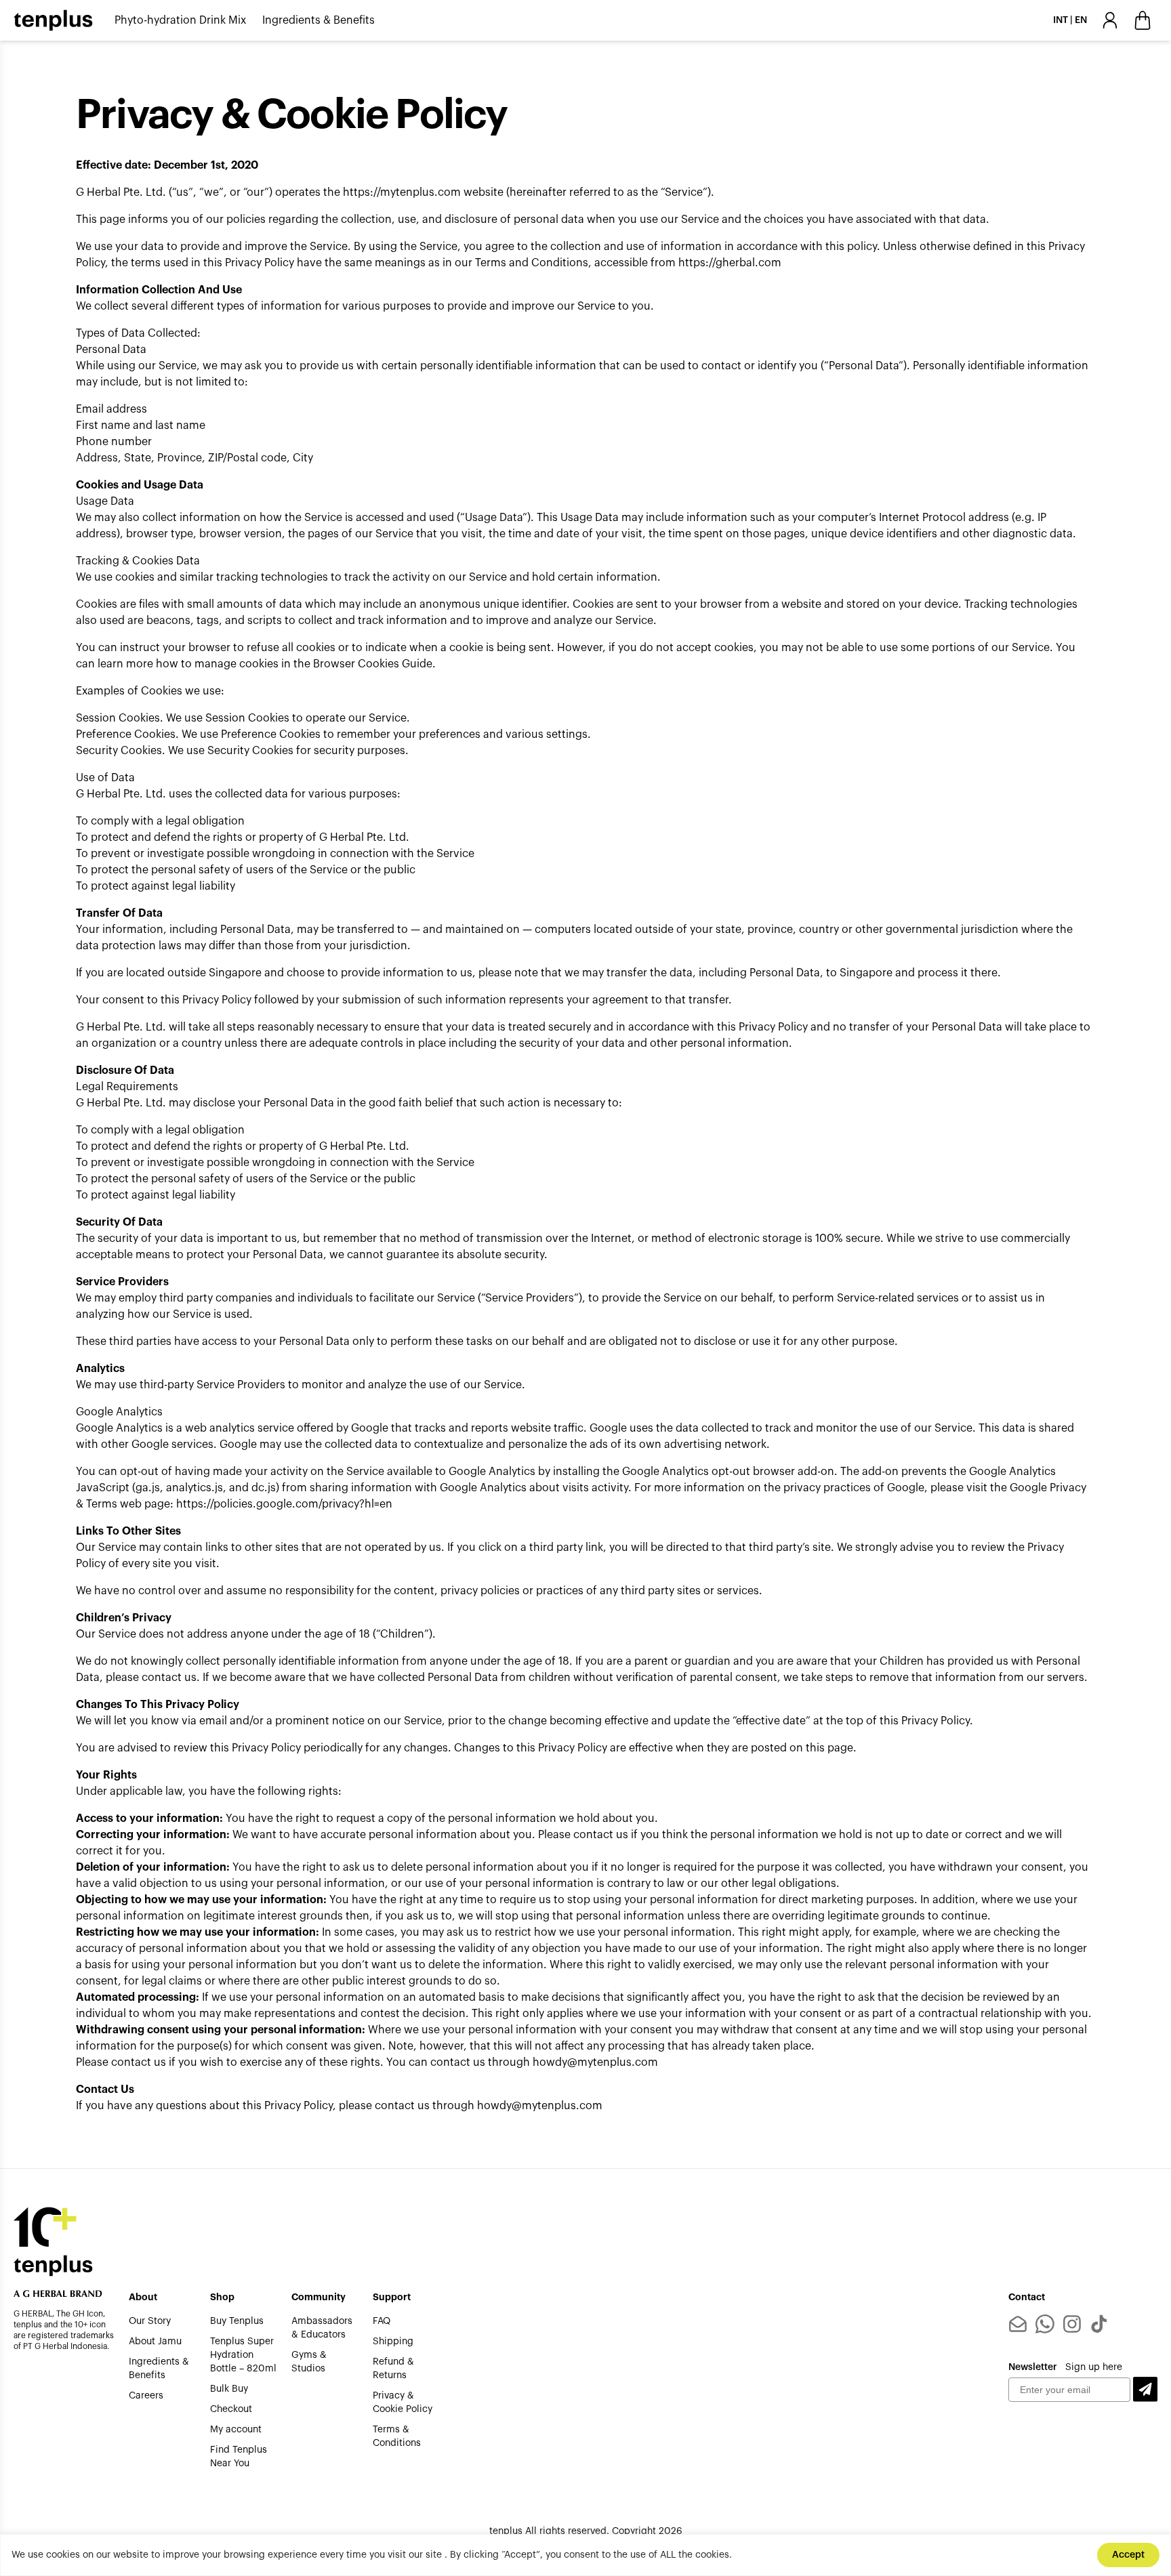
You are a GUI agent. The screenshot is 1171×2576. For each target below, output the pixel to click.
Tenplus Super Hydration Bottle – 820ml (243, 2355)
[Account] (1110, 20)
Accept (1128, 2555)
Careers (146, 2396)
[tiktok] (1099, 2324)
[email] (1018, 2324)
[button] (1145, 2389)
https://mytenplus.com (402, 192)
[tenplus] (53, 20)
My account (236, 2430)
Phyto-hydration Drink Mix (180, 20)
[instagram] (1072, 2324)
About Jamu (155, 2342)
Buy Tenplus (237, 2321)
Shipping (393, 2342)
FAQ (382, 2321)
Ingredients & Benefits (319, 20)
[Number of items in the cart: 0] (1143, 20)
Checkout (231, 2409)
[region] (585, 2555)
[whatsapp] (1045, 2324)
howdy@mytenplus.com (595, 2062)
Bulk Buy (229, 2389)
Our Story (150, 2321)
